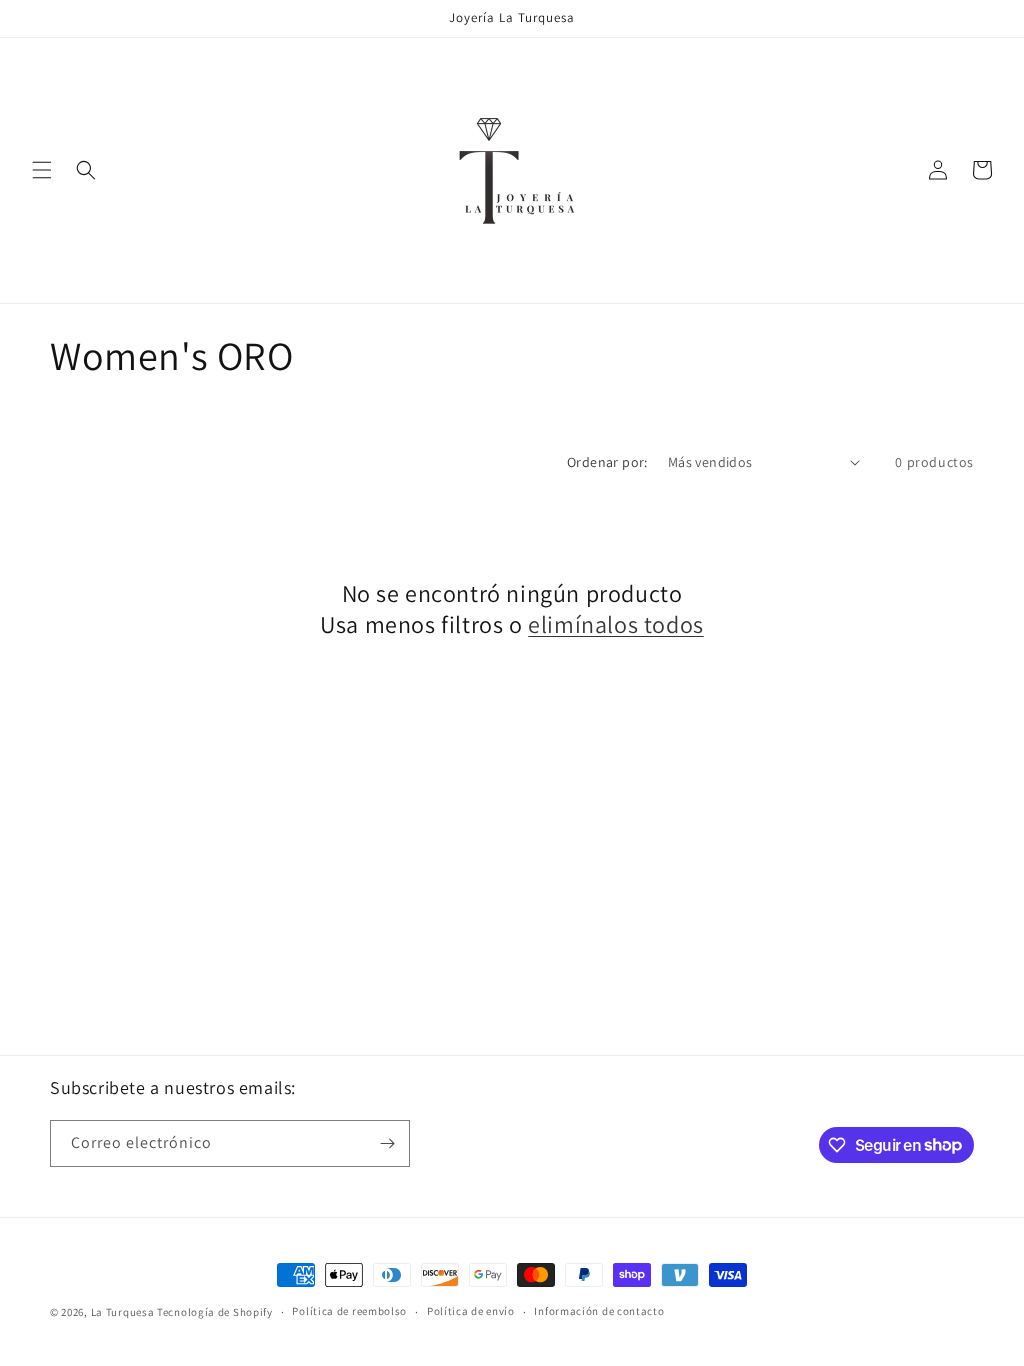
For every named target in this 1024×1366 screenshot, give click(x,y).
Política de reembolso (349, 1311)
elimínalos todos (616, 624)
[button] (42, 170)
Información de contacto (599, 1311)
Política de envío (471, 1311)
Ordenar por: (607, 462)
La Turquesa (123, 1312)
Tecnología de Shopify (215, 1312)
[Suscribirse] (387, 1143)
